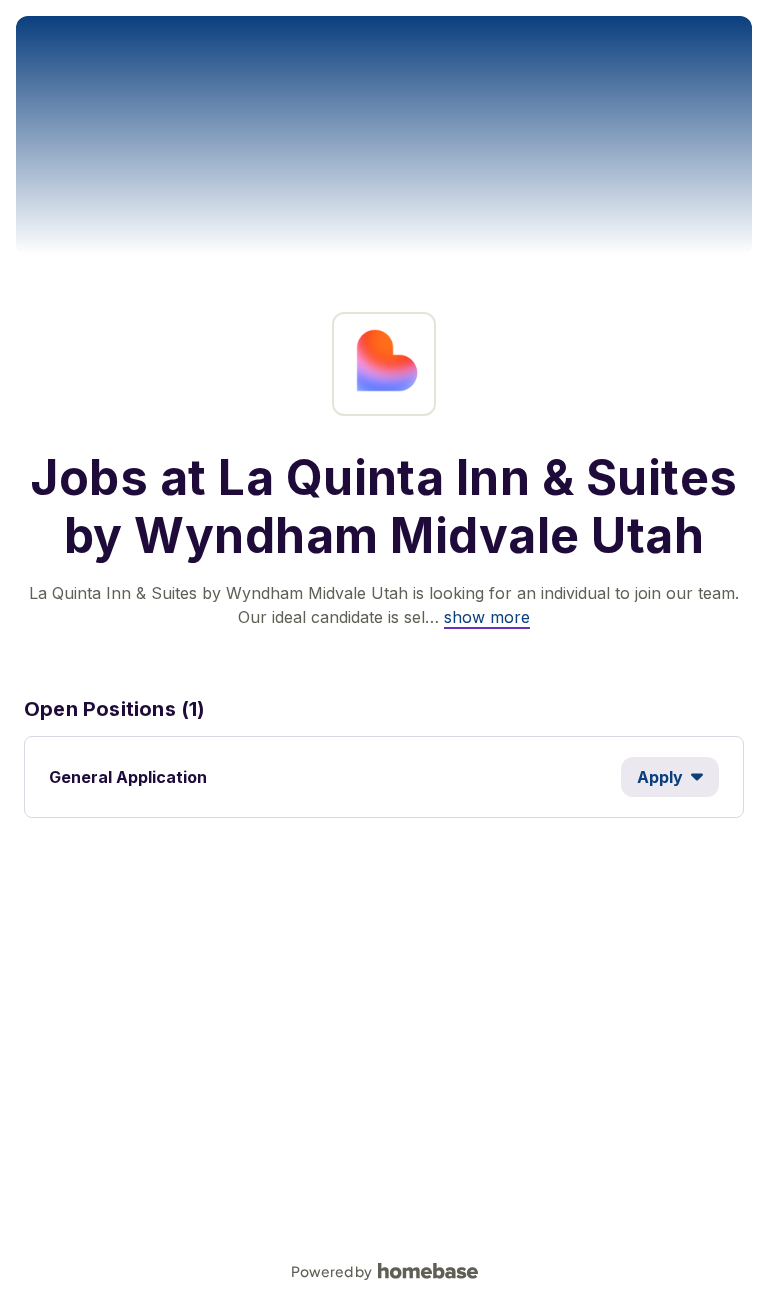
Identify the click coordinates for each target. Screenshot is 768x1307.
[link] (487, 617)
